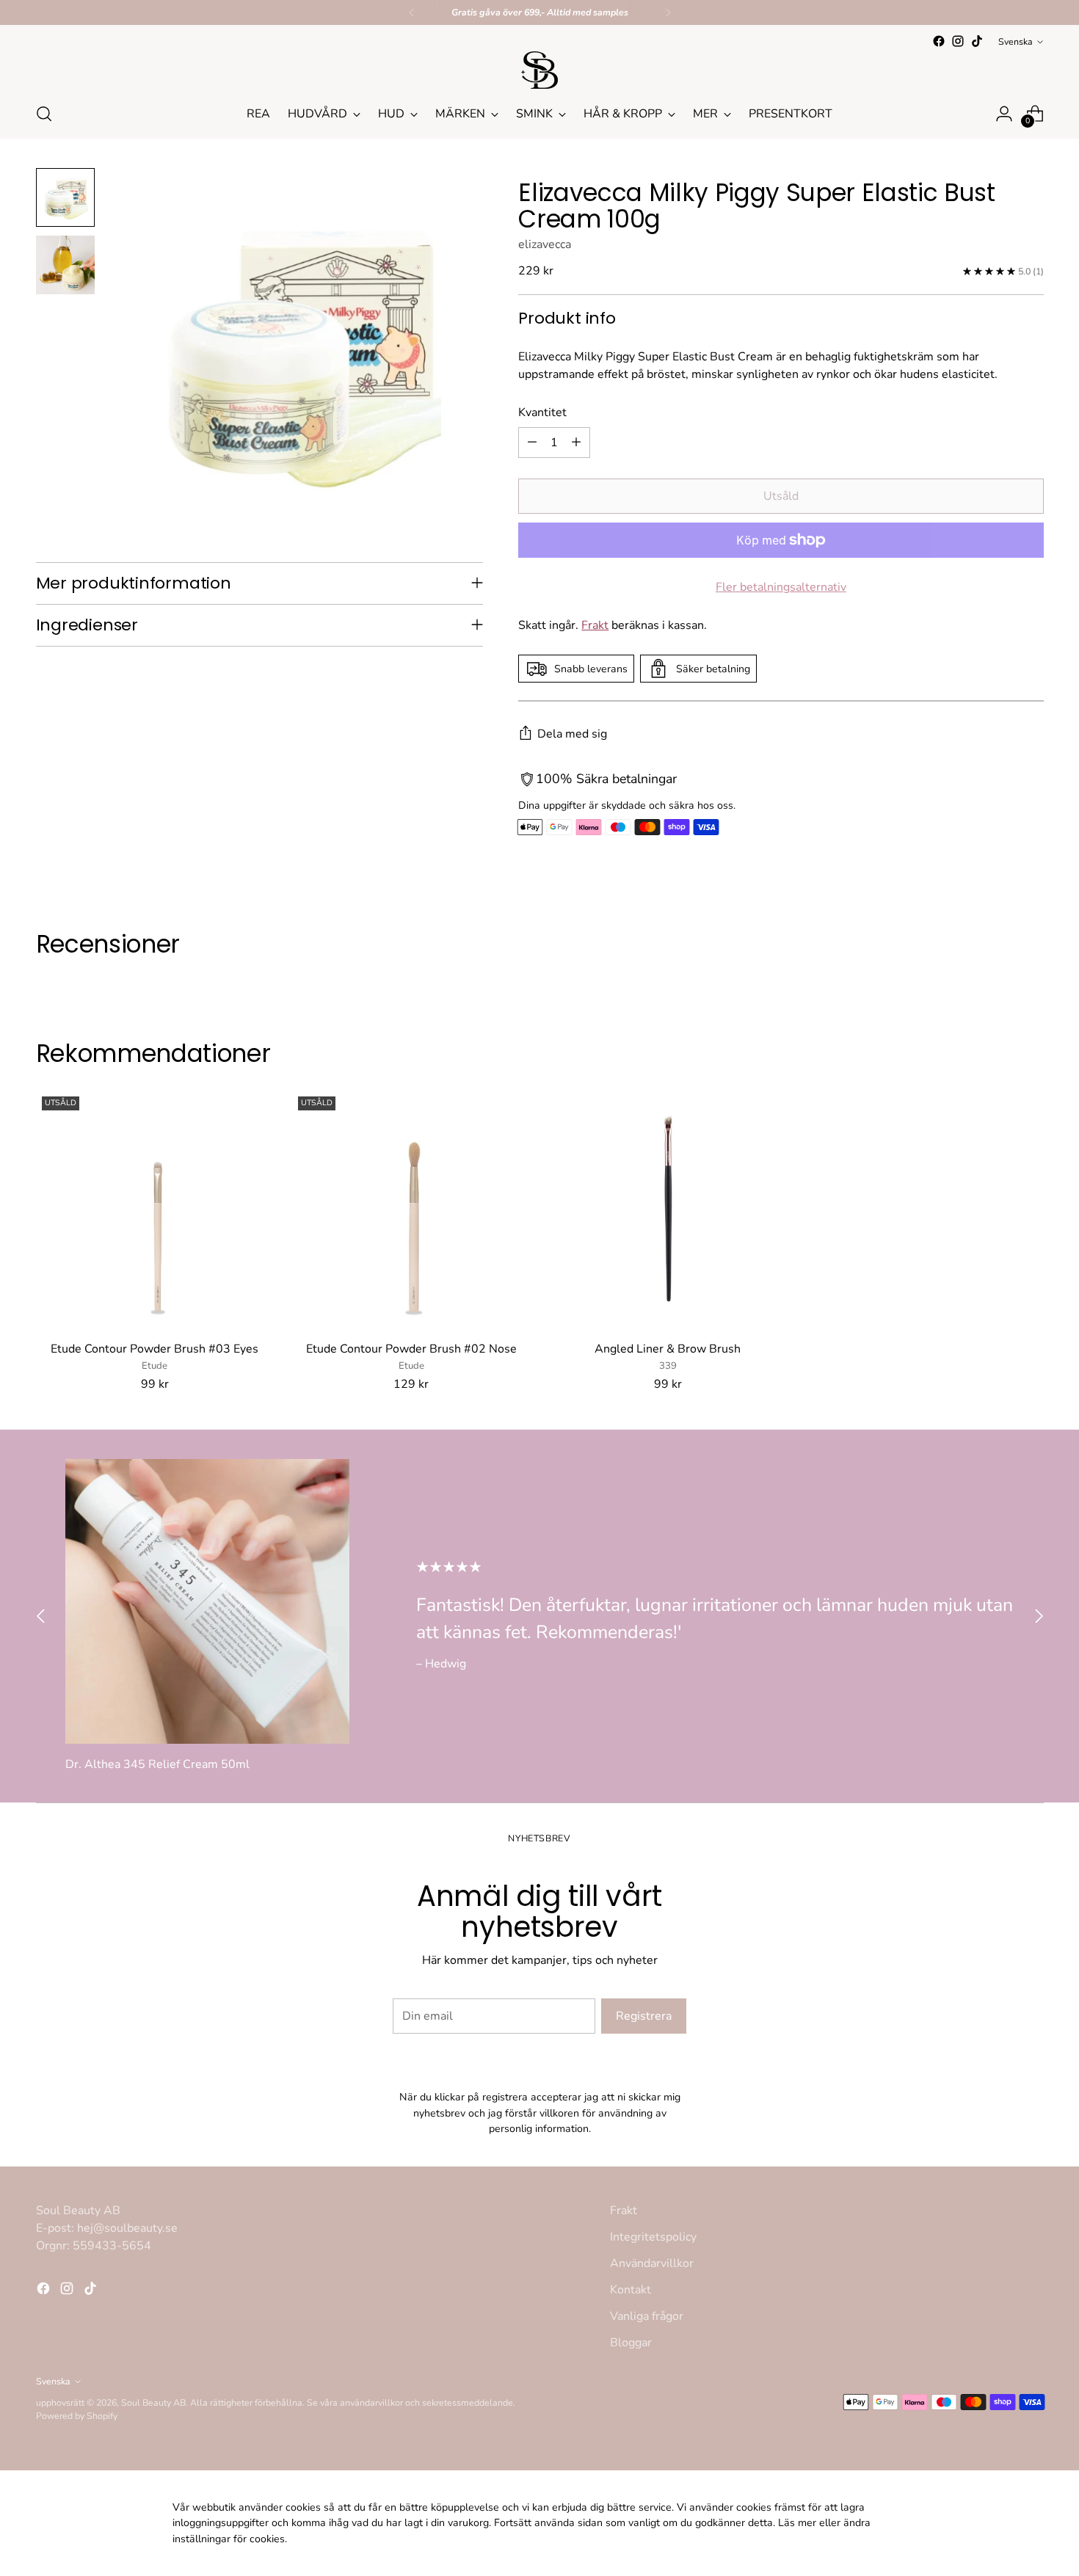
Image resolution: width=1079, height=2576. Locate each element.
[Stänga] (687, 1114)
